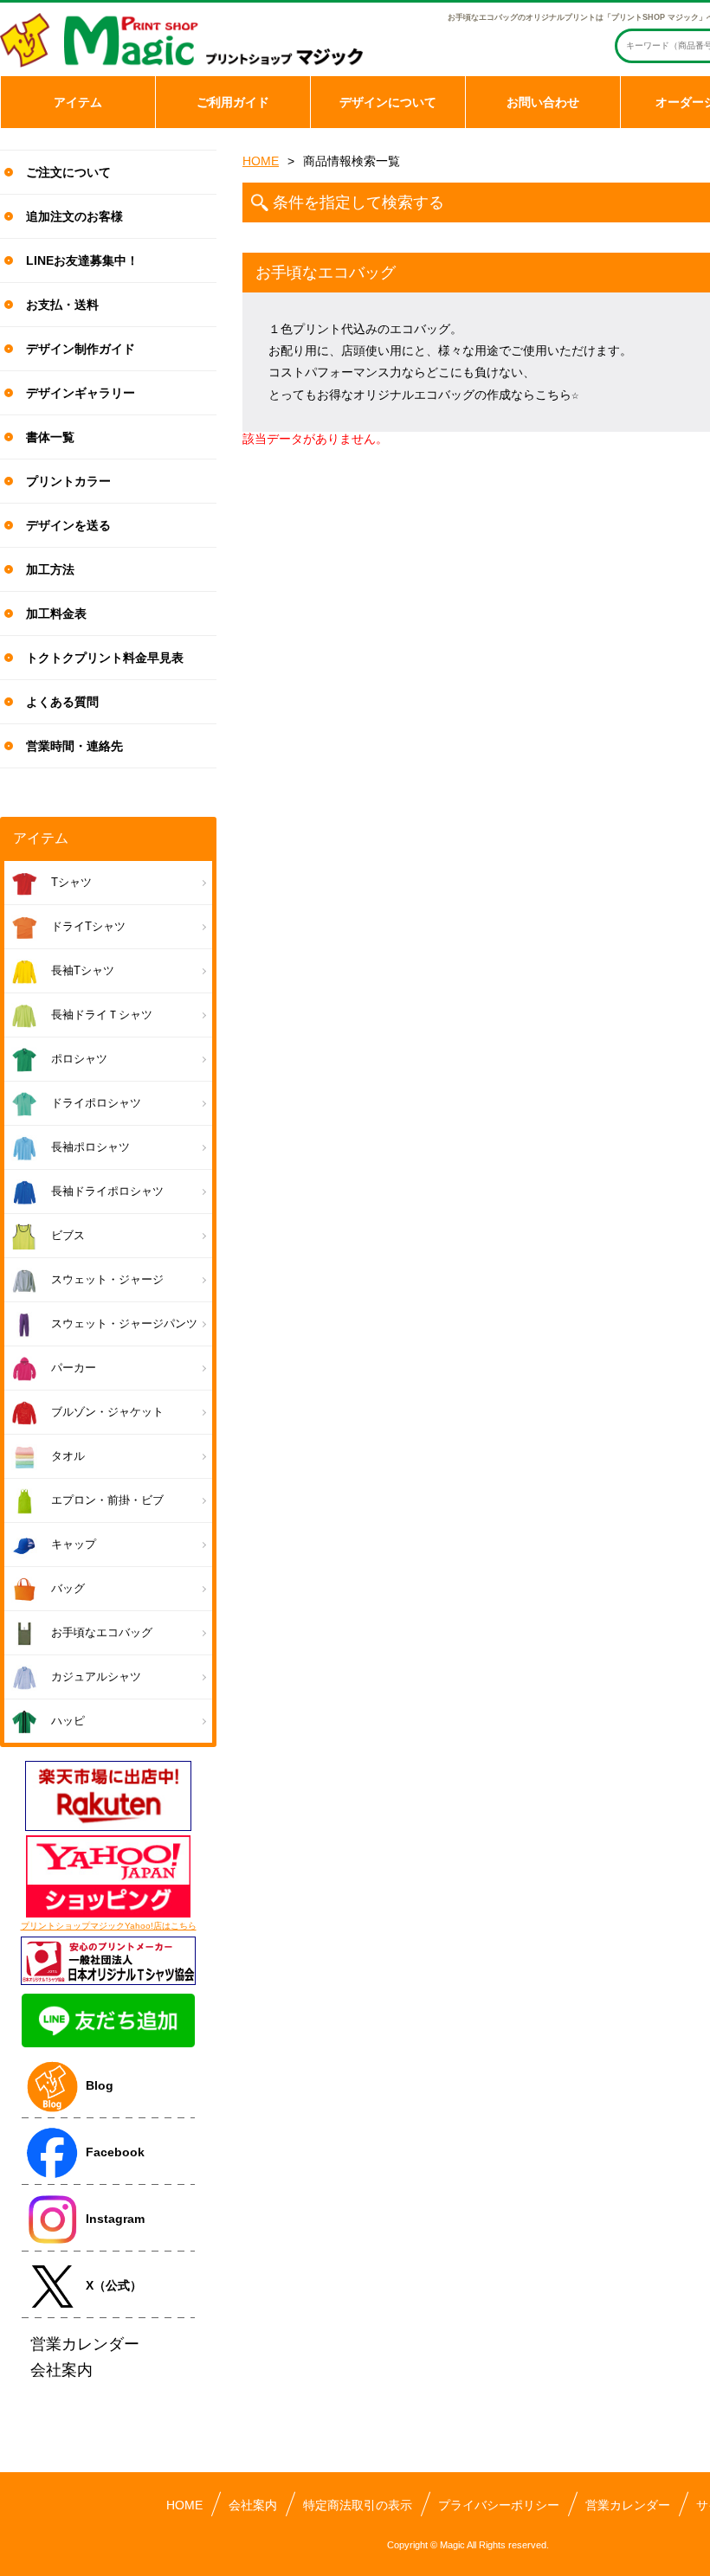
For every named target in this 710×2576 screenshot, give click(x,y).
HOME (261, 161)
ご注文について (68, 172)
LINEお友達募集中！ (82, 260)
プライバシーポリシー (499, 2505)
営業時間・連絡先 (74, 746)
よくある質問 (62, 702)
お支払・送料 (62, 305)
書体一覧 (50, 437)
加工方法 (50, 569)
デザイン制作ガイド (81, 349)
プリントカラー (68, 481)
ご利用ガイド (233, 102)
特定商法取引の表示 (358, 2505)
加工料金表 (56, 613)
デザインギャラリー (81, 393)
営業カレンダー (628, 2505)
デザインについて (388, 102)
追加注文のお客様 (74, 216)
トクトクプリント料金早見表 (105, 658)
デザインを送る (68, 525)
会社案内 (253, 2505)
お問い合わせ (543, 102)
